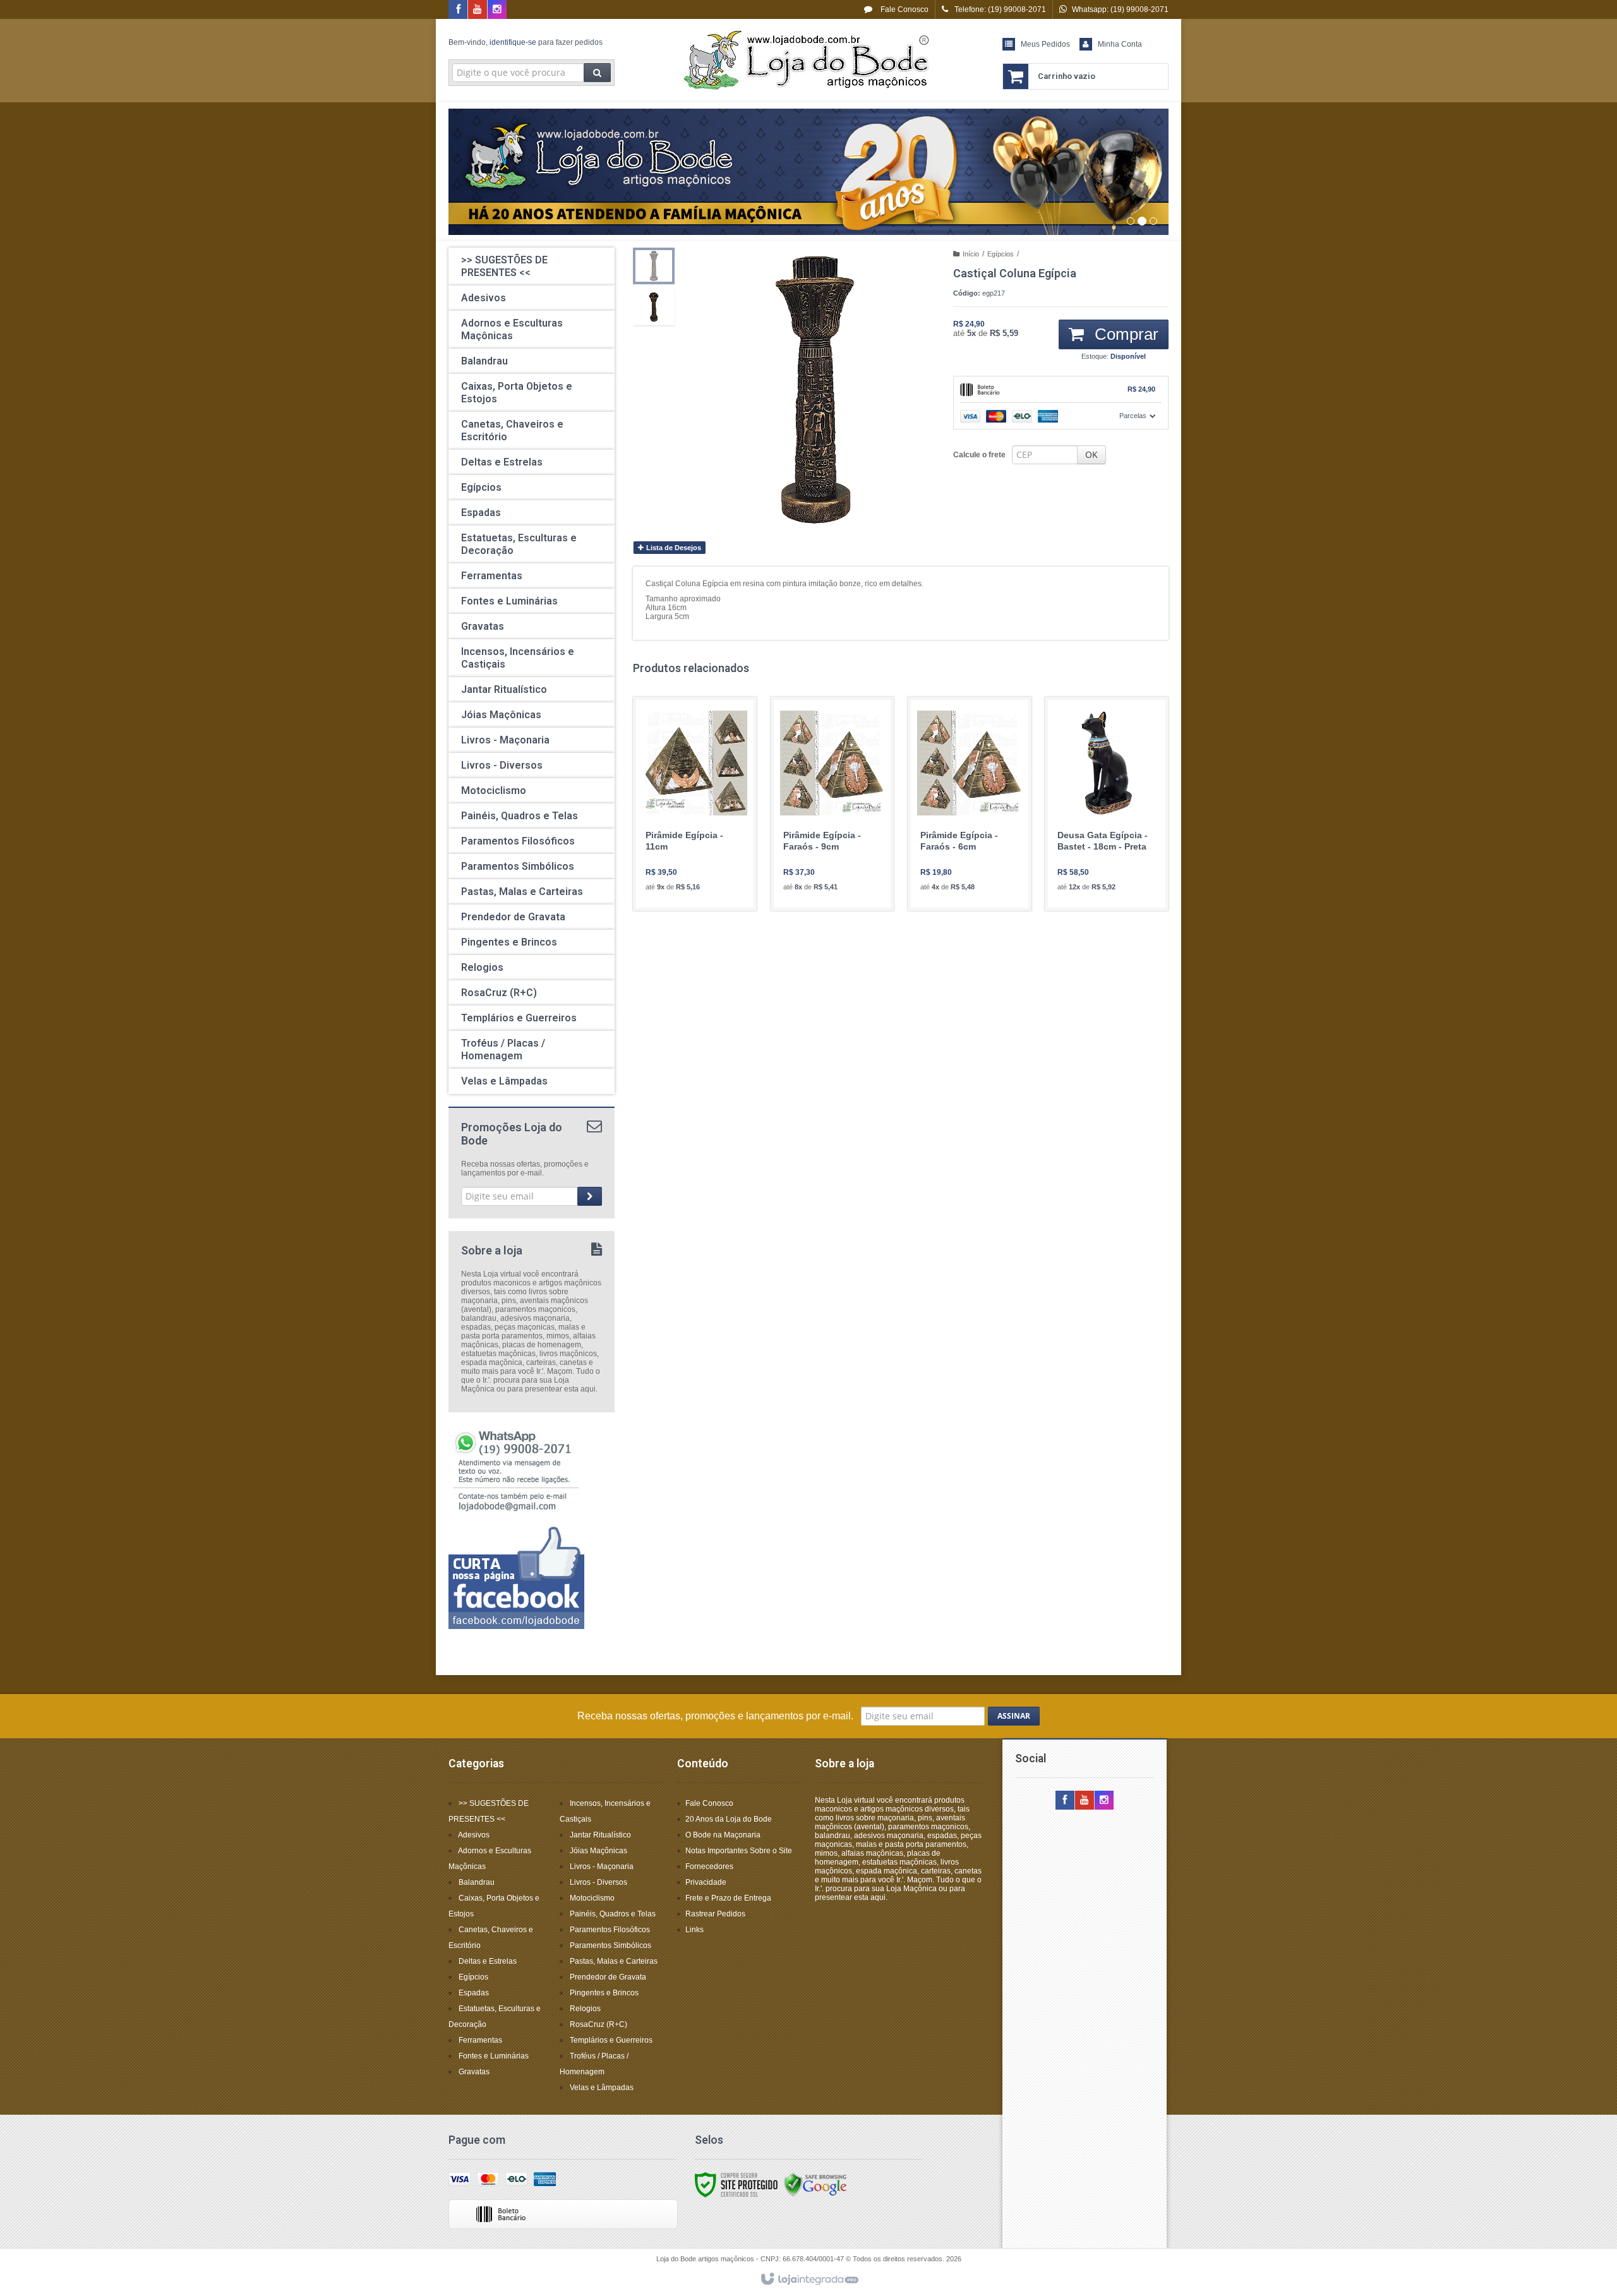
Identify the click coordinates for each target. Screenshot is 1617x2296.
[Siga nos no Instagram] (497, 10)
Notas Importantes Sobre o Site (739, 1851)
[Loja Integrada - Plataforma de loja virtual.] (809, 2280)
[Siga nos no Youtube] (478, 10)
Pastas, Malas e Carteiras (614, 1961)
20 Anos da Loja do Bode (729, 1819)
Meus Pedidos (1045, 44)
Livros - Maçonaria (602, 1866)
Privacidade (706, 1882)
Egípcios (1001, 254)
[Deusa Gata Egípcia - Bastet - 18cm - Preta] (1107, 804)
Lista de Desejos (673, 548)
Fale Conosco (904, 9)
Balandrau (477, 1882)
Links (694, 1930)
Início (971, 254)
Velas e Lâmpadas (602, 2088)
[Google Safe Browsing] (815, 2184)
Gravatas (474, 2072)
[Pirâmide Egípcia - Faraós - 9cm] (833, 804)
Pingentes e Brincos (604, 1993)
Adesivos (474, 1835)
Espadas (474, 1993)
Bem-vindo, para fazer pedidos (526, 42)
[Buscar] (597, 73)
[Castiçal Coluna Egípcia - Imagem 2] (654, 307)
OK (1091, 454)
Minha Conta (1120, 44)
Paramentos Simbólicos (610, 1945)
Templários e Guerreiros (611, 2040)
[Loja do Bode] (808, 61)
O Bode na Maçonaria (723, 1835)
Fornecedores (709, 1866)
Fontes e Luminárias (494, 2056)
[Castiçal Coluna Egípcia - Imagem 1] (654, 266)
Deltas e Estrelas (488, 1961)
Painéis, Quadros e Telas (613, 1914)
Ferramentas (480, 2040)
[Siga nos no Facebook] (458, 10)
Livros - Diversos (598, 1882)
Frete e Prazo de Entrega (728, 1898)
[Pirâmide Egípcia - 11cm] (695, 804)
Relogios (585, 2009)
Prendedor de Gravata (608, 1977)
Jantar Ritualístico (600, 1835)
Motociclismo (592, 1898)
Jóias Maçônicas (598, 1851)
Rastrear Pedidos (715, 1914)
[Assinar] (590, 1196)
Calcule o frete (979, 455)
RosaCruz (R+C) (598, 2024)
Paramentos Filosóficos (610, 1930)
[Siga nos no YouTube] (1085, 1801)
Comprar (1124, 334)
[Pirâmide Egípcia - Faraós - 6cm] (970, 804)
